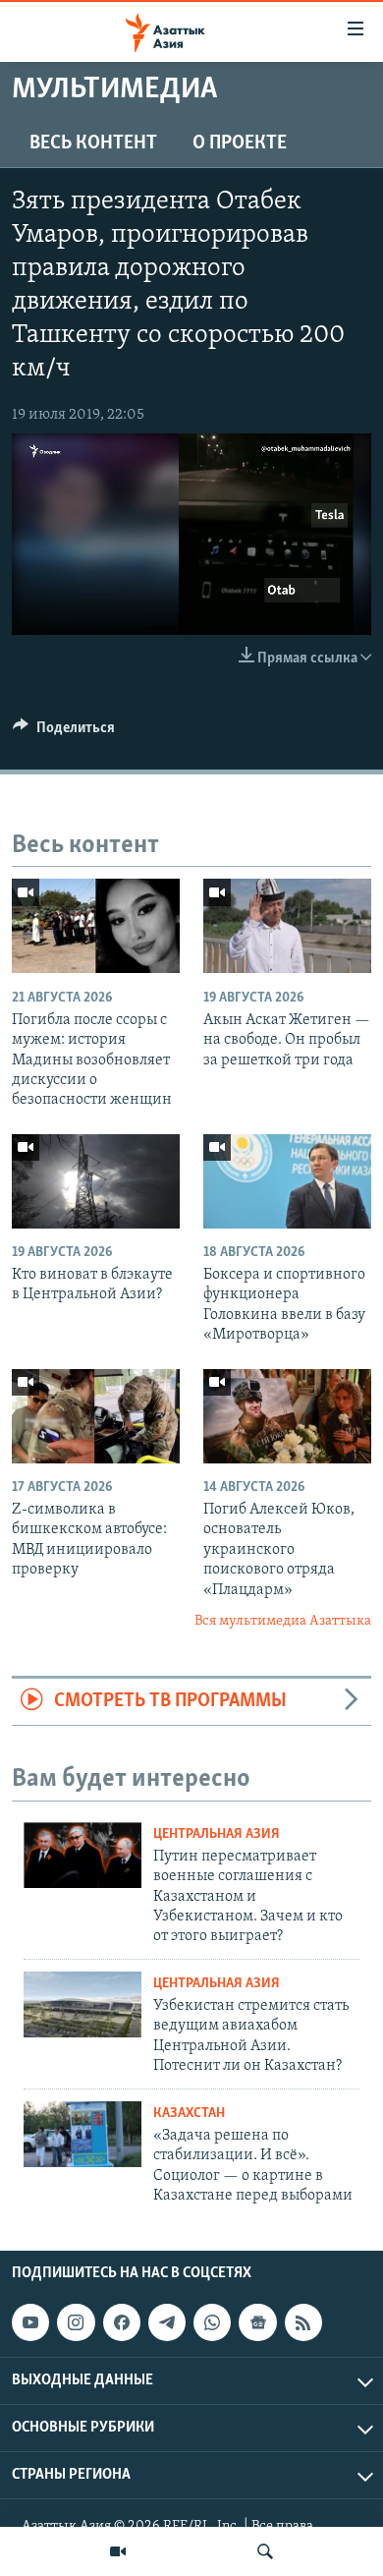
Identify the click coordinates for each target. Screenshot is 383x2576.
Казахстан (189, 2114)
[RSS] (303, 2322)
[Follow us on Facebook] (122, 2322)
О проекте (240, 143)
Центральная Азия (217, 1834)
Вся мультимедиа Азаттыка (283, 1621)
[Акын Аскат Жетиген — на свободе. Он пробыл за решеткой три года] (287, 926)
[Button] (64, 732)
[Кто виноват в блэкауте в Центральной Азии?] (96, 1181)
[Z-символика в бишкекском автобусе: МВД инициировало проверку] (96, 1416)
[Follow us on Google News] (257, 2322)
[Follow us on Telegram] (167, 2322)
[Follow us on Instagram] (76, 2322)
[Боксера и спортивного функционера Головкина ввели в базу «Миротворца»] (287, 1181)
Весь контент (93, 143)
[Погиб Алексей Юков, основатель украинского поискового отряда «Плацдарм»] (287, 1416)
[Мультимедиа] (118, 2551)
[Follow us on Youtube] (30, 2322)
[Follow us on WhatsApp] (212, 2322)
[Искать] (265, 2551)
